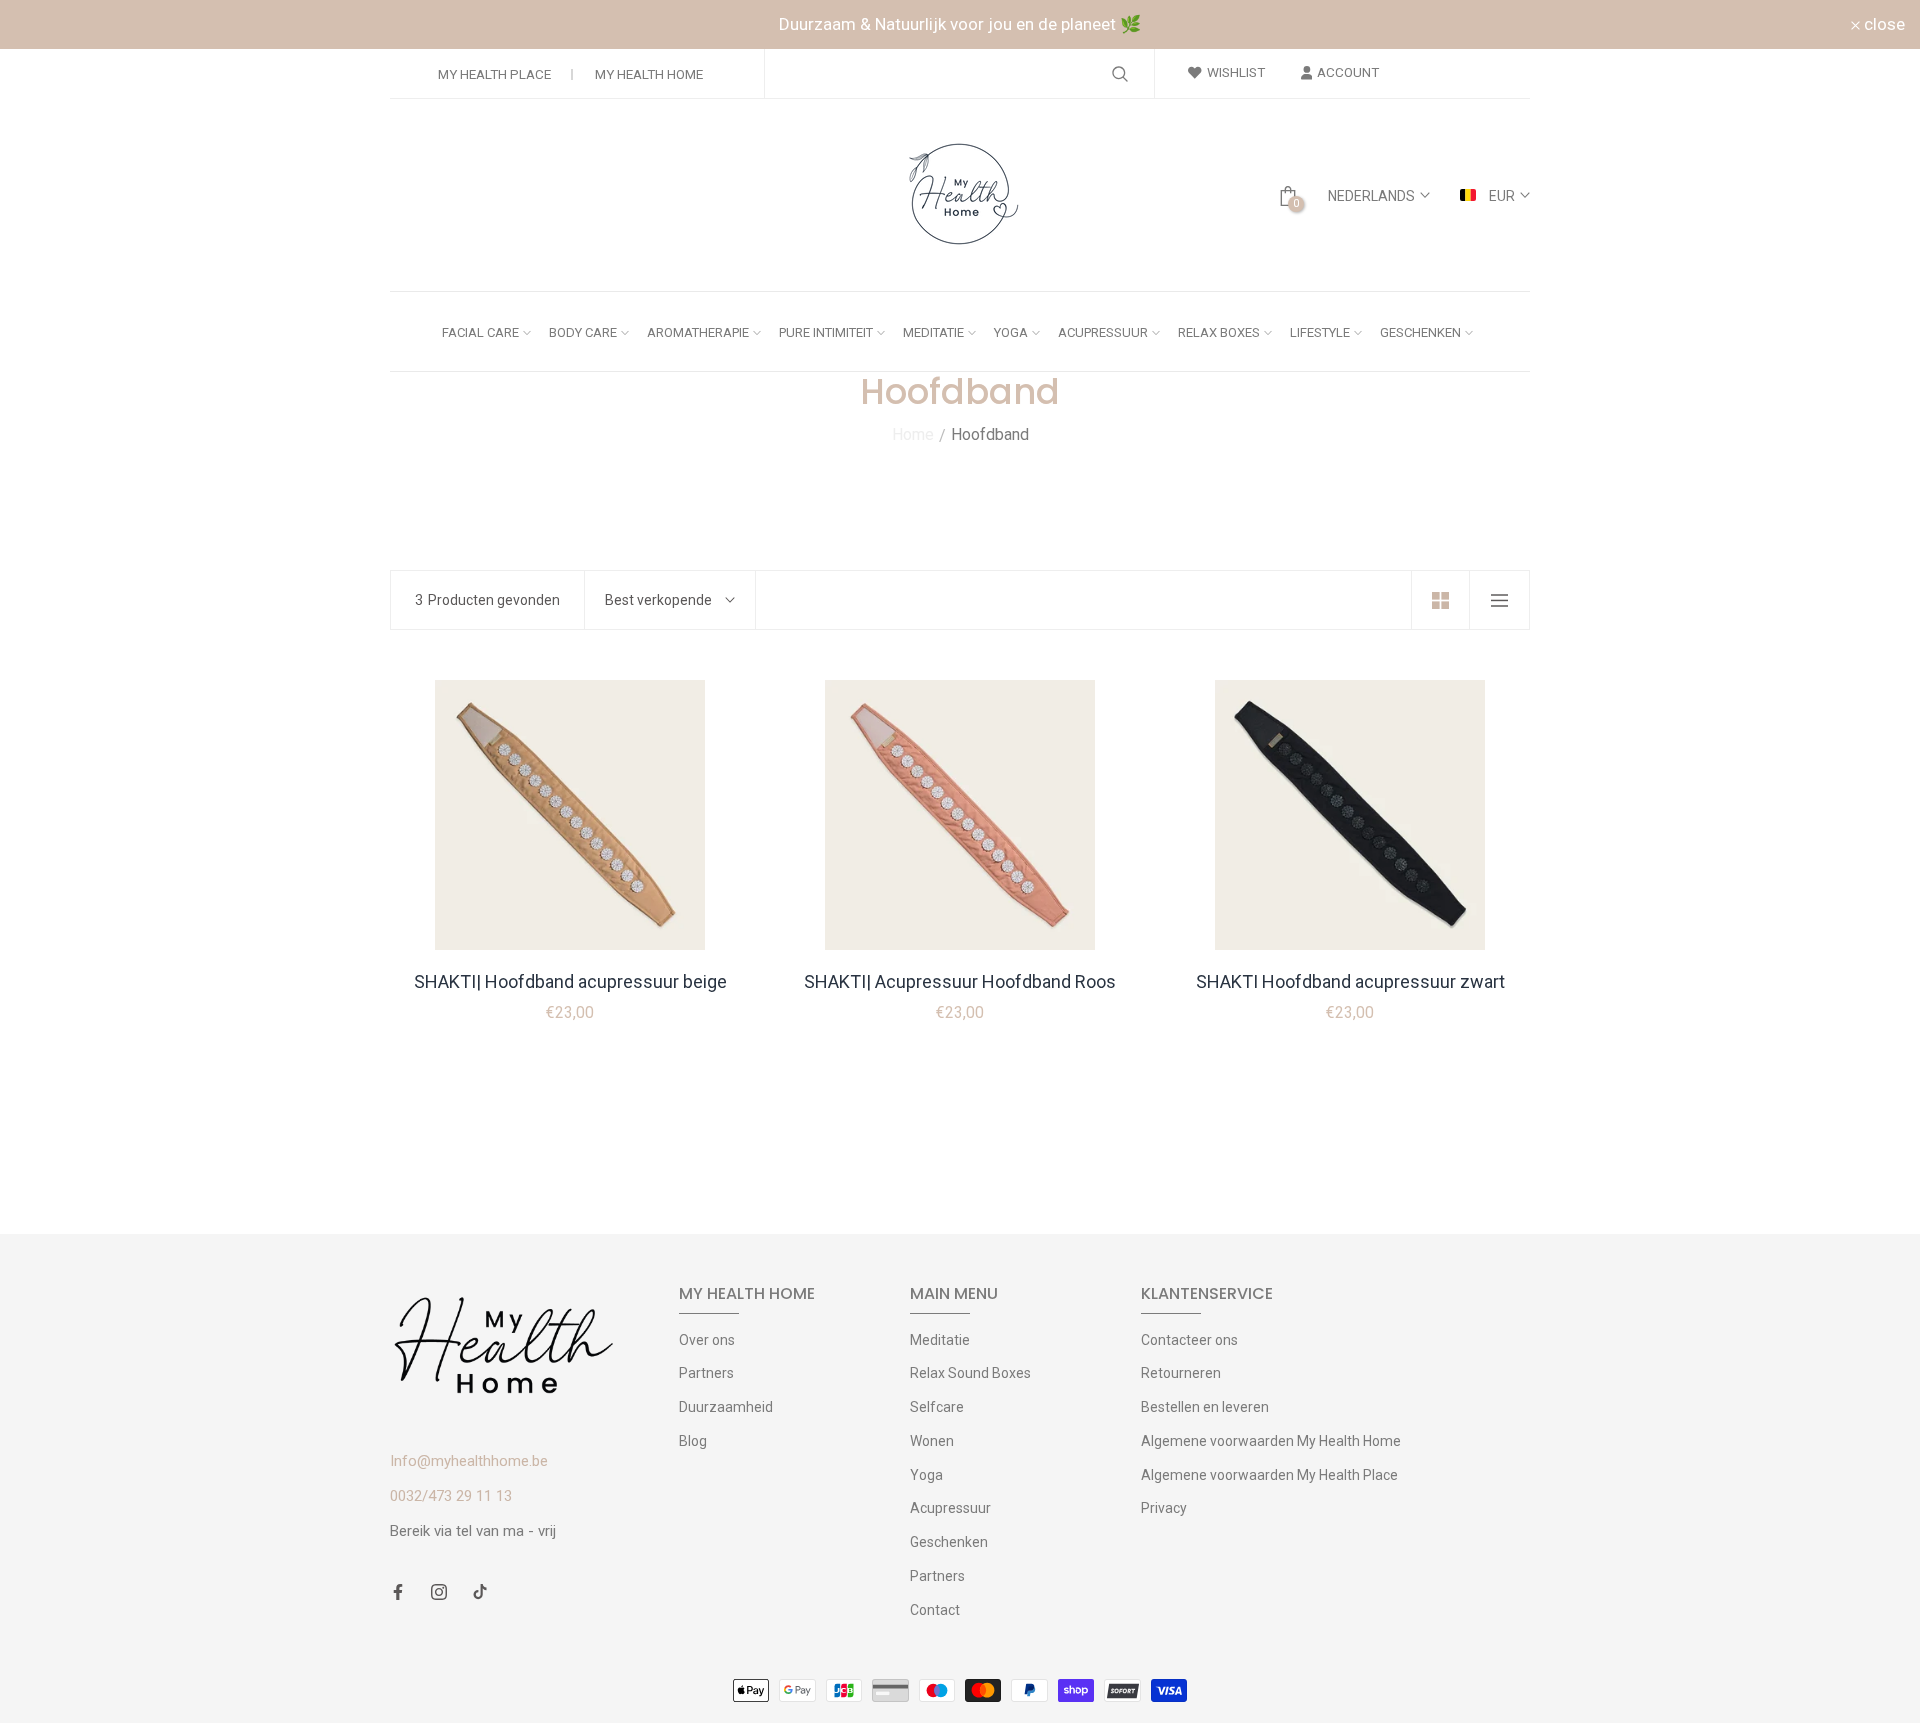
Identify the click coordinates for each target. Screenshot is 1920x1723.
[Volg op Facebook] (398, 1593)
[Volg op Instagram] (439, 1593)
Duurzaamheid (726, 1407)
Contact (935, 1610)
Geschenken (949, 1542)
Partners (706, 1373)
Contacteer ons (1189, 1340)
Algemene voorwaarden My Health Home (1271, 1441)
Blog (693, 1441)
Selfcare (937, 1407)
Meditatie (940, 1340)
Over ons (707, 1340)
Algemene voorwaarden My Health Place (1269, 1475)
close (46, 24)
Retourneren (1181, 1373)
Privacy (1164, 1508)
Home (913, 434)
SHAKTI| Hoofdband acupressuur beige (570, 981)
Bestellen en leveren (1205, 1407)
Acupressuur (950, 1508)
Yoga (926, 1475)
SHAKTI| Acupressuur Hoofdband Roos (960, 981)
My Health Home (649, 74)
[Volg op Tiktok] (480, 1593)
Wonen (932, 1441)
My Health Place (494, 74)
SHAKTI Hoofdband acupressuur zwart (1350, 981)
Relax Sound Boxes (970, 1373)
